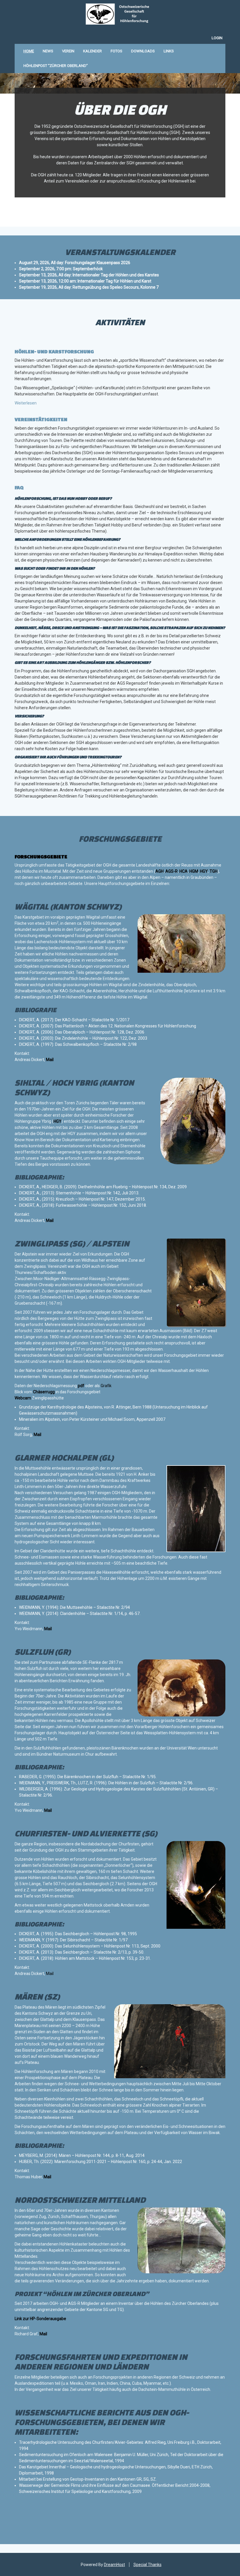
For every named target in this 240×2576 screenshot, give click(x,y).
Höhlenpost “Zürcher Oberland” (56, 66)
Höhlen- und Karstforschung (54, 351)
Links (169, 51)
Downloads (143, 51)
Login (217, 38)
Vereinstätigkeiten (41, 419)
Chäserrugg (44, 1392)
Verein (68, 51)
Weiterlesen (26, 403)
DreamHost (114, 2565)
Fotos (116, 51)
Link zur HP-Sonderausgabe (40, 2319)
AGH (160, 871)
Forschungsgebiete (41, 856)
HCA (184, 871)
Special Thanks (148, 2565)
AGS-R (172, 871)
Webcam (23, 1398)
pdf (81, 1386)
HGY (204, 871)
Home (29, 51)
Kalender (92, 51)
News (48, 51)
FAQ (19, 487)
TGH (214, 871)
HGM (194, 871)
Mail (50, 1060)
